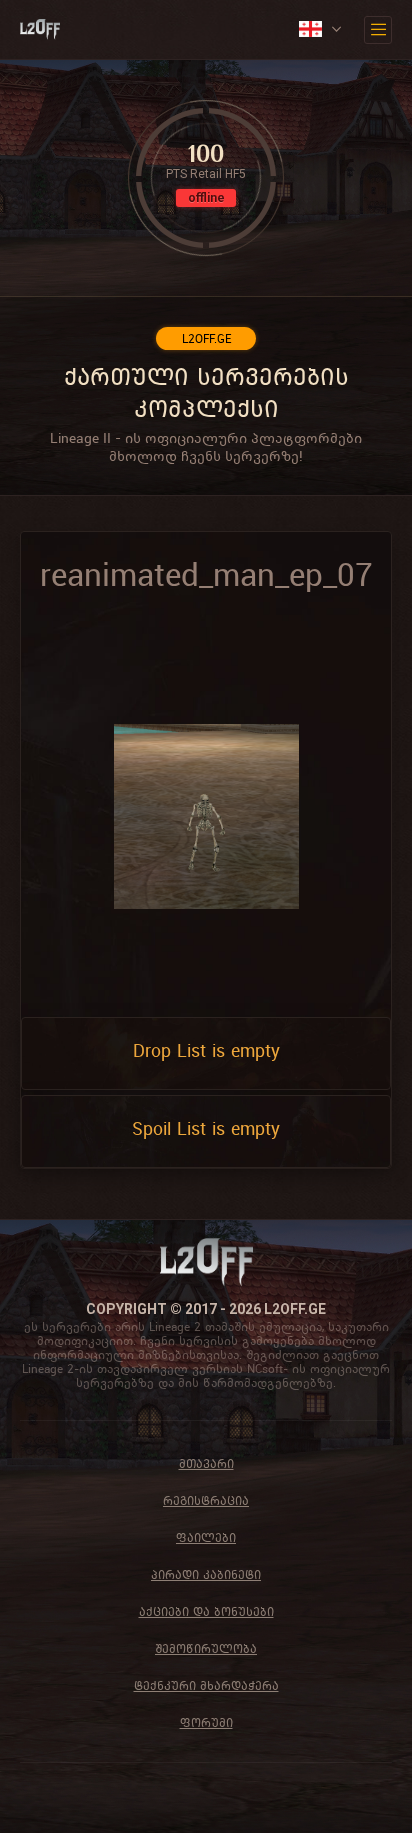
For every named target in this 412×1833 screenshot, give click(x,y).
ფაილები (206, 1537)
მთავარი (206, 1463)
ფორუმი (206, 1722)
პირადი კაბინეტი (206, 1574)
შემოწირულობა (206, 1648)
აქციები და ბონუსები (206, 1611)
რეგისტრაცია (206, 1500)
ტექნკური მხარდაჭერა (206, 1685)
